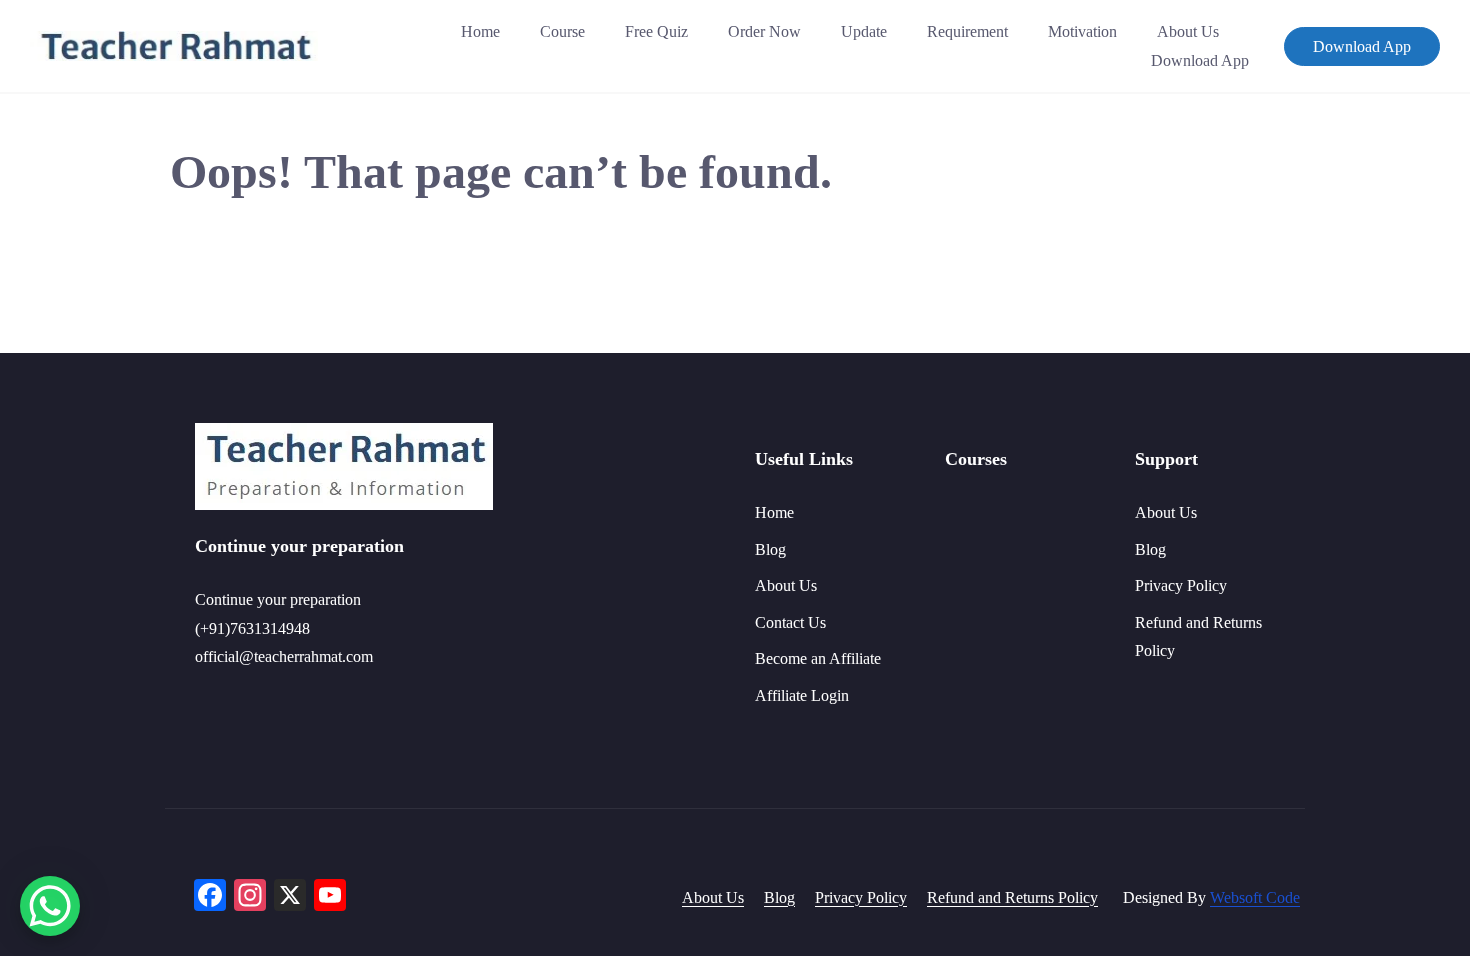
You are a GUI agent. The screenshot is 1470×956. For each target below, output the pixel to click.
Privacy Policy (1181, 585)
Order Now (764, 31)
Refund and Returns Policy (1012, 897)
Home (480, 31)
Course (562, 31)
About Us (1188, 31)
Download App (1200, 60)
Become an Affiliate (818, 658)
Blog (770, 549)
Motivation (1082, 31)
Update (864, 31)
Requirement (967, 31)
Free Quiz (656, 31)
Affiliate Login (802, 695)
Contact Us (790, 622)
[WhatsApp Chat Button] (50, 906)
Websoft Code (1255, 897)
